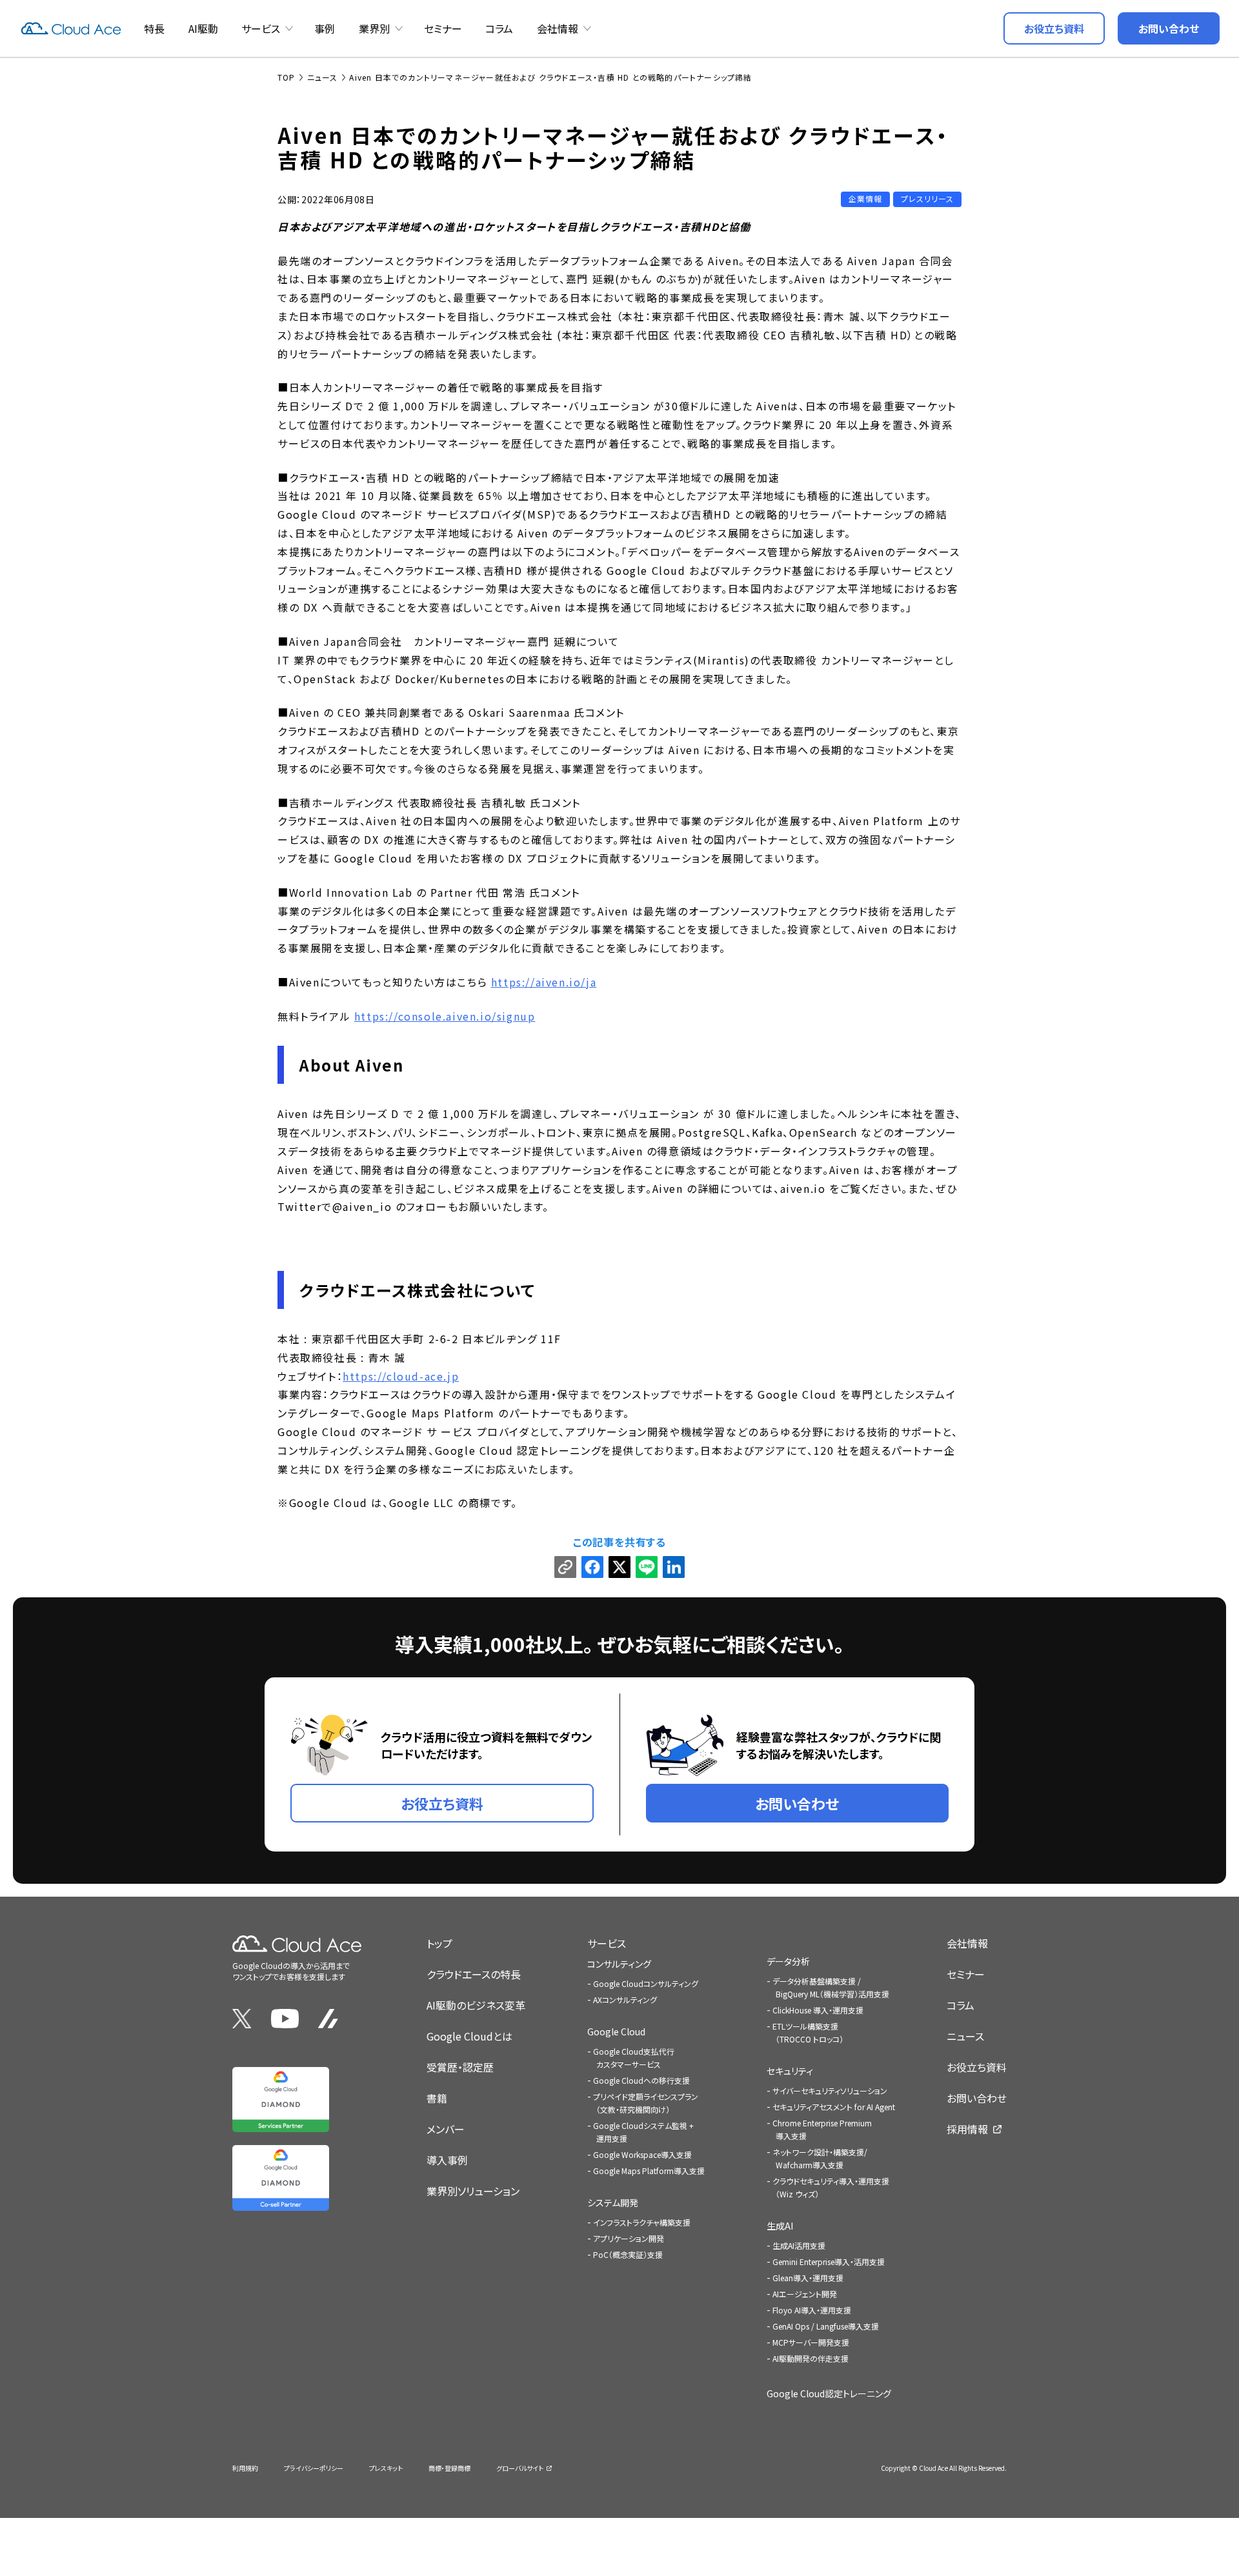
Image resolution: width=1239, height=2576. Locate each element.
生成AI (780, 2226)
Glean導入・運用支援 (808, 2278)
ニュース (965, 2036)
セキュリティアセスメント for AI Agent (834, 2107)
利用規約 (245, 2468)
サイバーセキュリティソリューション (830, 2091)
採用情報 (967, 2129)
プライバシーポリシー (314, 2468)
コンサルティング (619, 1964)
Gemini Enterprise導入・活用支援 (829, 2261)
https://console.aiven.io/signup (445, 1016)
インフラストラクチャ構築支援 (642, 2222)
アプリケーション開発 (629, 2238)
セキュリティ (790, 2071)
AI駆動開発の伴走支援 (811, 2358)
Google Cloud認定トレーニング (829, 2393)
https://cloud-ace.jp (401, 1376)
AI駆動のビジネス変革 (476, 2005)
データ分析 (788, 1961)
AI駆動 (203, 28)
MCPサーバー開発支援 (811, 2342)
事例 (325, 28)
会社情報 (558, 28)
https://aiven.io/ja (544, 982)
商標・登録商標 (449, 2468)
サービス (261, 28)
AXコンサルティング (625, 2000)
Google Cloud (616, 2032)
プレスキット (386, 2468)
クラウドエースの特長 (474, 1974)
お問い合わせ (977, 2098)
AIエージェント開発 (805, 2294)
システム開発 (613, 2202)
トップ (439, 1943)
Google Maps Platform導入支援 (649, 2171)
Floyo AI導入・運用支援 (812, 2310)
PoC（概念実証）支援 (628, 2254)
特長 (154, 28)
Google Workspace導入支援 (642, 2154)
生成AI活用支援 (799, 2245)
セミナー (443, 28)
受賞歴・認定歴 (460, 2067)
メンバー (446, 2129)
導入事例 (447, 2160)
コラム (499, 28)
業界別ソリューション (473, 2191)
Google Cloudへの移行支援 (641, 2080)
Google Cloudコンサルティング (646, 1983)
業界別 (374, 28)
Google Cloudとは (469, 2036)
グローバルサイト (520, 2468)
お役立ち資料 (977, 2067)
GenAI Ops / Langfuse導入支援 (826, 2326)
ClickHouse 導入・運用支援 (818, 2010)
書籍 (437, 2098)
